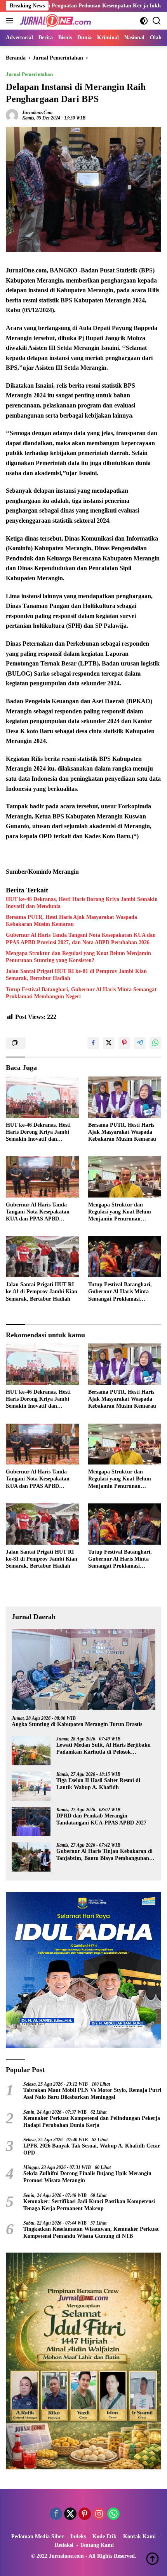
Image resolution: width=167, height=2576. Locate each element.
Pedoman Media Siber (37, 2536)
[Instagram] (99, 2515)
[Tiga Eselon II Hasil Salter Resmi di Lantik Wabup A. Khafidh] (31, 1786)
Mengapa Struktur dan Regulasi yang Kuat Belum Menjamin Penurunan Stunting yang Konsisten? (78, 957)
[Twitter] (70, 2515)
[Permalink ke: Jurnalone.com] (12, 115)
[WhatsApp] (113, 2515)
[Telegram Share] (140, 1043)
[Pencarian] (157, 21)
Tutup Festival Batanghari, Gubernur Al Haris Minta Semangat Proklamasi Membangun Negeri (81, 993)
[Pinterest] (85, 2515)
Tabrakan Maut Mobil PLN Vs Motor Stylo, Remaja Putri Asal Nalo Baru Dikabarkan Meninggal (92, 2094)
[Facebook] (56, 2515)
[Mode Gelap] (144, 21)
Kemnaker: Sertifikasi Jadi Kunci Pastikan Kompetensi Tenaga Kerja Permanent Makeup (89, 2205)
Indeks (78, 2536)
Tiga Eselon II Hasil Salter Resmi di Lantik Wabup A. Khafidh (98, 1784)
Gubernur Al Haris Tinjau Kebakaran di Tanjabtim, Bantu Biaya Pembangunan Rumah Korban (104, 1855)
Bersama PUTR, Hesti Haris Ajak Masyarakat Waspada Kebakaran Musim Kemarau (71, 921)
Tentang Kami (97, 2545)
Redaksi (64, 2545)
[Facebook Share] (93, 1043)
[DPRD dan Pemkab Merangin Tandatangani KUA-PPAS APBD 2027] (31, 1822)
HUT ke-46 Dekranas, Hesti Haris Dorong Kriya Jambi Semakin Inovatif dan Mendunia (82, 903)
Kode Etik (104, 2536)
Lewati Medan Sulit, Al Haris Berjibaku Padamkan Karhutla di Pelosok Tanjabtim (104, 1749)
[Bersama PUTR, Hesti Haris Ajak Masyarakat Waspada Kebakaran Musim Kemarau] (125, 1097)
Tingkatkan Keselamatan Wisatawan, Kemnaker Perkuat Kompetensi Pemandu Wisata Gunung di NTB (91, 2233)
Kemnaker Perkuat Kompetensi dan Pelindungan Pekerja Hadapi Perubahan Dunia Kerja (92, 2122)
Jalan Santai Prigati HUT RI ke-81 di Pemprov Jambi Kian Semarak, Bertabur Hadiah (76, 975)
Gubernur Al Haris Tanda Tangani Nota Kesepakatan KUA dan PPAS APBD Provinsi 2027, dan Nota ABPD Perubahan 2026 (81, 939)
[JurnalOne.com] (55, 21)
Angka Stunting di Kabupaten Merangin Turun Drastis (77, 1724)
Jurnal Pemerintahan (29, 74)
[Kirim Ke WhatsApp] (155, 1043)
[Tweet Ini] (109, 1043)
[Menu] (11, 21)
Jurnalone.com (37, 112)
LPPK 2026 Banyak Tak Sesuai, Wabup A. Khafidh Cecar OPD (92, 2149)
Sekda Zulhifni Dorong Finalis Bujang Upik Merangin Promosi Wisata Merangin (87, 2177)
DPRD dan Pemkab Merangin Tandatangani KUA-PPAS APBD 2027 (101, 1819)
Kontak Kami (139, 2536)
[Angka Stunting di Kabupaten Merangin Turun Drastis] (83, 1669)
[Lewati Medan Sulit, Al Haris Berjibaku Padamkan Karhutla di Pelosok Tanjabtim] (31, 1751)
